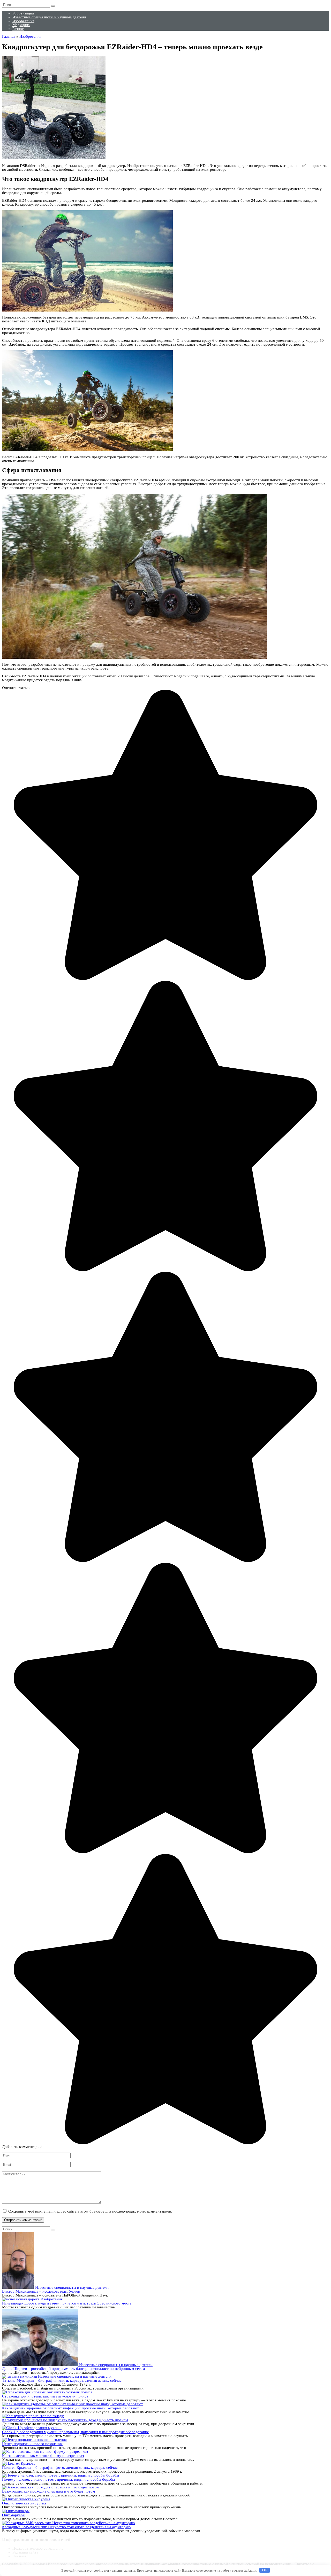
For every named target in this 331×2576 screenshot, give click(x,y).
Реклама (19, 2556)
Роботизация (23, 13)
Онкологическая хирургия (24, 2503)
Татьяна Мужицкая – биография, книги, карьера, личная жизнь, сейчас (62, 2380)
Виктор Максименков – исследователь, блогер (41, 2291)
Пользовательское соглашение (38, 2548)
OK (265, 2570)
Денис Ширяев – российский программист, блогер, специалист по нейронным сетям (74, 2369)
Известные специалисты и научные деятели (49, 17)
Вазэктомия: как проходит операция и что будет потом (49, 2491)
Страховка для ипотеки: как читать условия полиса (45, 2396)
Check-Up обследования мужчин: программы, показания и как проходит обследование (76, 2432)
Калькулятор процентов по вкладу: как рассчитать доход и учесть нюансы (65, 2420)
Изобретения (23, 21)
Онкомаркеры (14, 2515)
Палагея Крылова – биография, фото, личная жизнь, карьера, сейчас (60, 2468)
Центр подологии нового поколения (32, 2444)
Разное (18, 29)
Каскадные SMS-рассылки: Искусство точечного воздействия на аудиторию (66, 2527)
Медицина (21, 25)
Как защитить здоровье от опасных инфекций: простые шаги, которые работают (70, 2408)
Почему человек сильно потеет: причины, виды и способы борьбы (58, 2479)
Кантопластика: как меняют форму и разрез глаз (43, 2456)
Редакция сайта (25, 2552)
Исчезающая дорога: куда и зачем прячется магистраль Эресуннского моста (67, 2303)
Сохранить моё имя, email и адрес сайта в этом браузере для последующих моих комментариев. (90, 2211)
